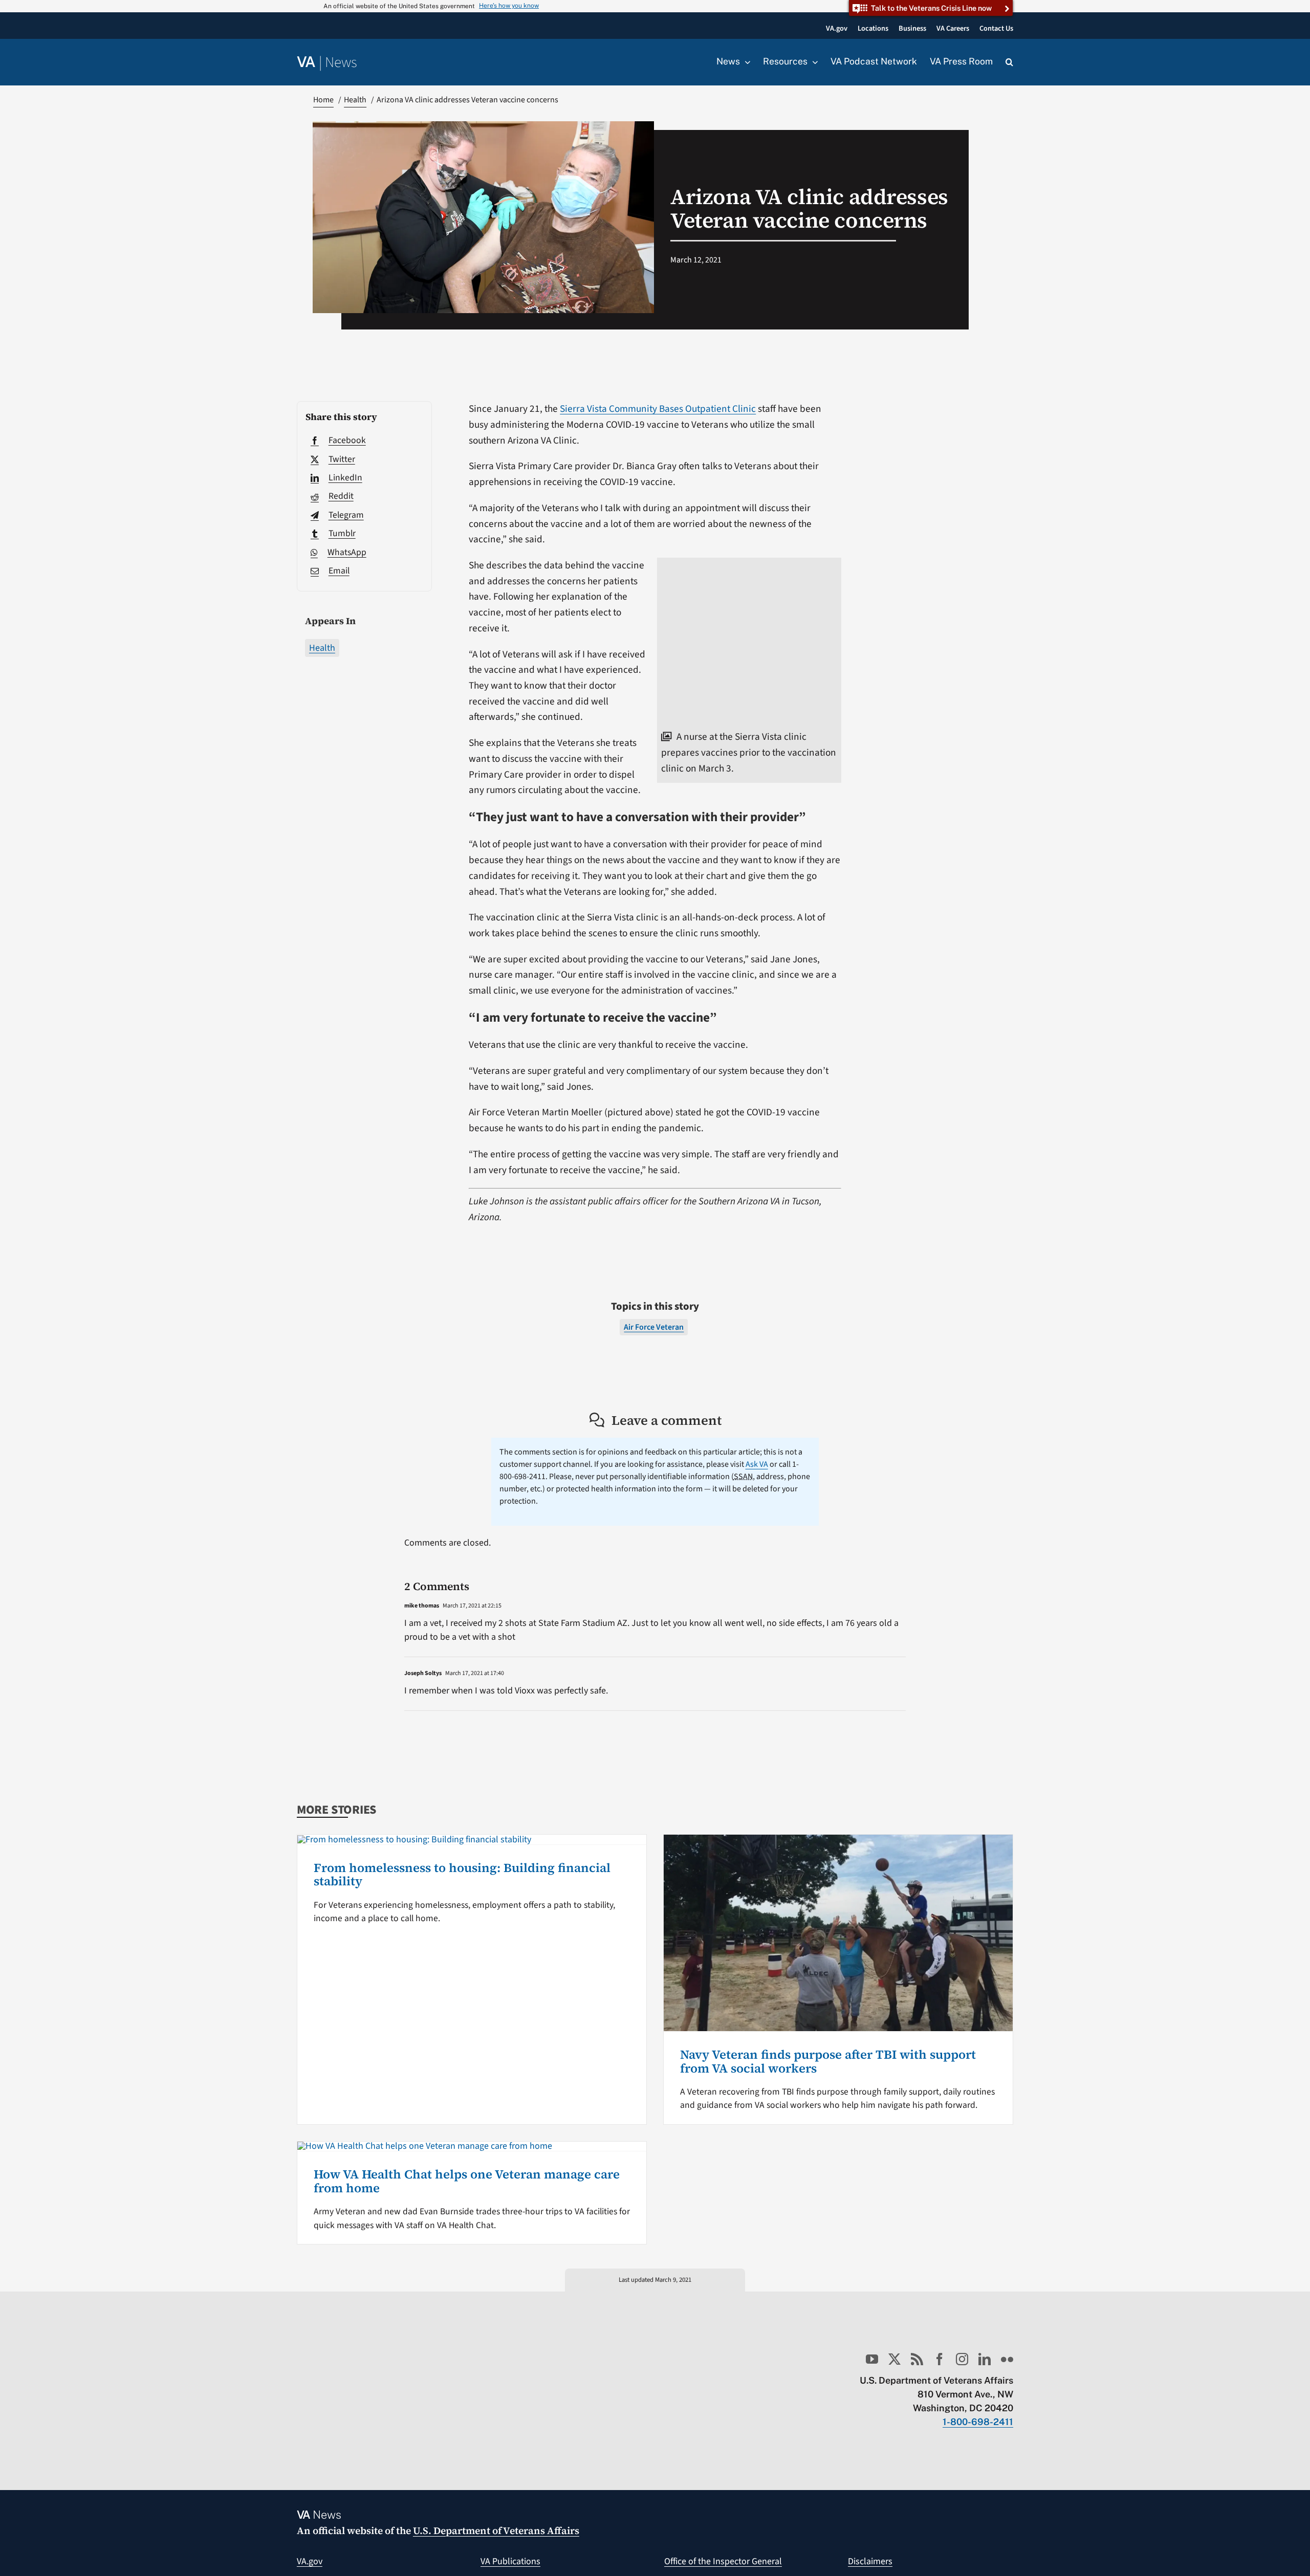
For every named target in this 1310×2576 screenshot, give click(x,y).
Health (322, 648)
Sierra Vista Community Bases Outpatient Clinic (658, 409)
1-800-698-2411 (978, 2422)
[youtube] (872, 2359)
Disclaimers (870, 2561)
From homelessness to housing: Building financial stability (462, 1874)
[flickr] (1007, 2359)
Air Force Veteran (654, 1327)
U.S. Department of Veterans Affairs (496, 2530)
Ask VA (757, 1464)
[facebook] (940, 2359)
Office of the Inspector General (723, 2561)
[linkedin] (985, 2359)
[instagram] (962, 2359)
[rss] (917, 2359)
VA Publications (510, 2561)
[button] (1009, 62)
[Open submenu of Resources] (813, 62)
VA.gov (310, 2561)
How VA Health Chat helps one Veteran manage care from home (467, 2181)
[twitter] (894, 2359)
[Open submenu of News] (745, 62)
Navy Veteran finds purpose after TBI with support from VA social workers (828, 2061)
